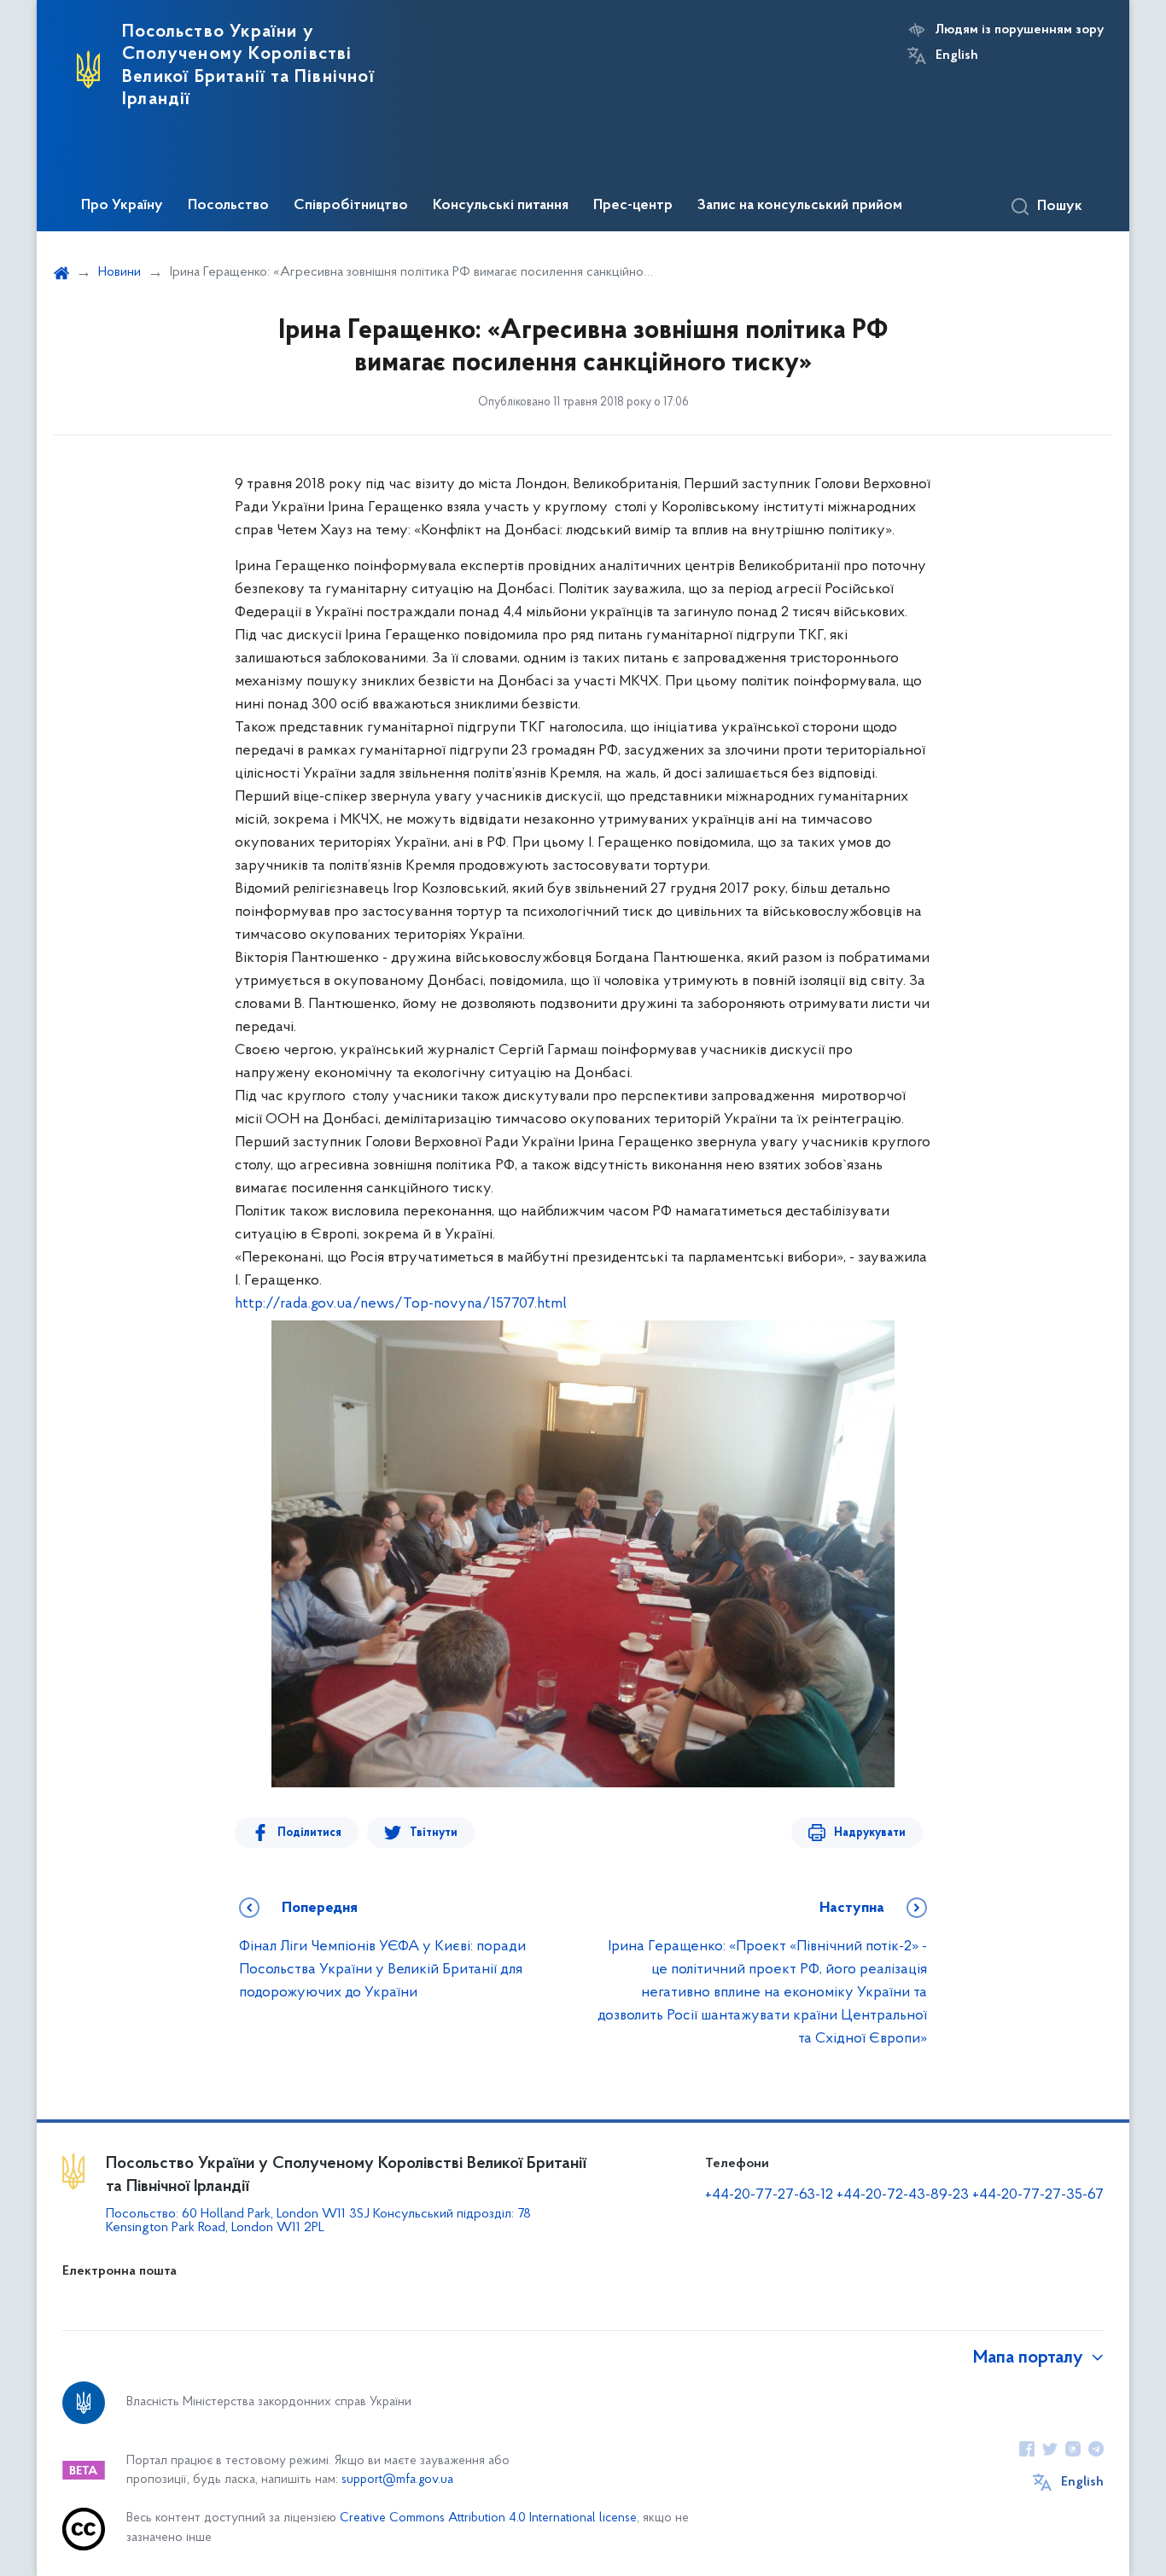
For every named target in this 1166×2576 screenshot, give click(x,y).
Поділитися (309, 1833)
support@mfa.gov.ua (397, 2480)
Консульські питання (501, 206)
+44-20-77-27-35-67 (1038, 2195)
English (957, 55)
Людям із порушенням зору (1020, 30)
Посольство (228, 206)
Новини (120, 272)
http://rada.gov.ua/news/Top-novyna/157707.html (401, 1304)
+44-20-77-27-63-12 (769, 2195)
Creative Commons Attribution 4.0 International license (488, 2518)
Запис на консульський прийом (800, 206)
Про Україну (122, 206)
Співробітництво (351, 206)
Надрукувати (870, 1833)
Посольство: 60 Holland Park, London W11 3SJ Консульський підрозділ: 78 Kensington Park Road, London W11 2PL (318, 2221)
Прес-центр (633, 206)
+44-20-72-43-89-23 (903, 2195)
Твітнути (434, 1833)
